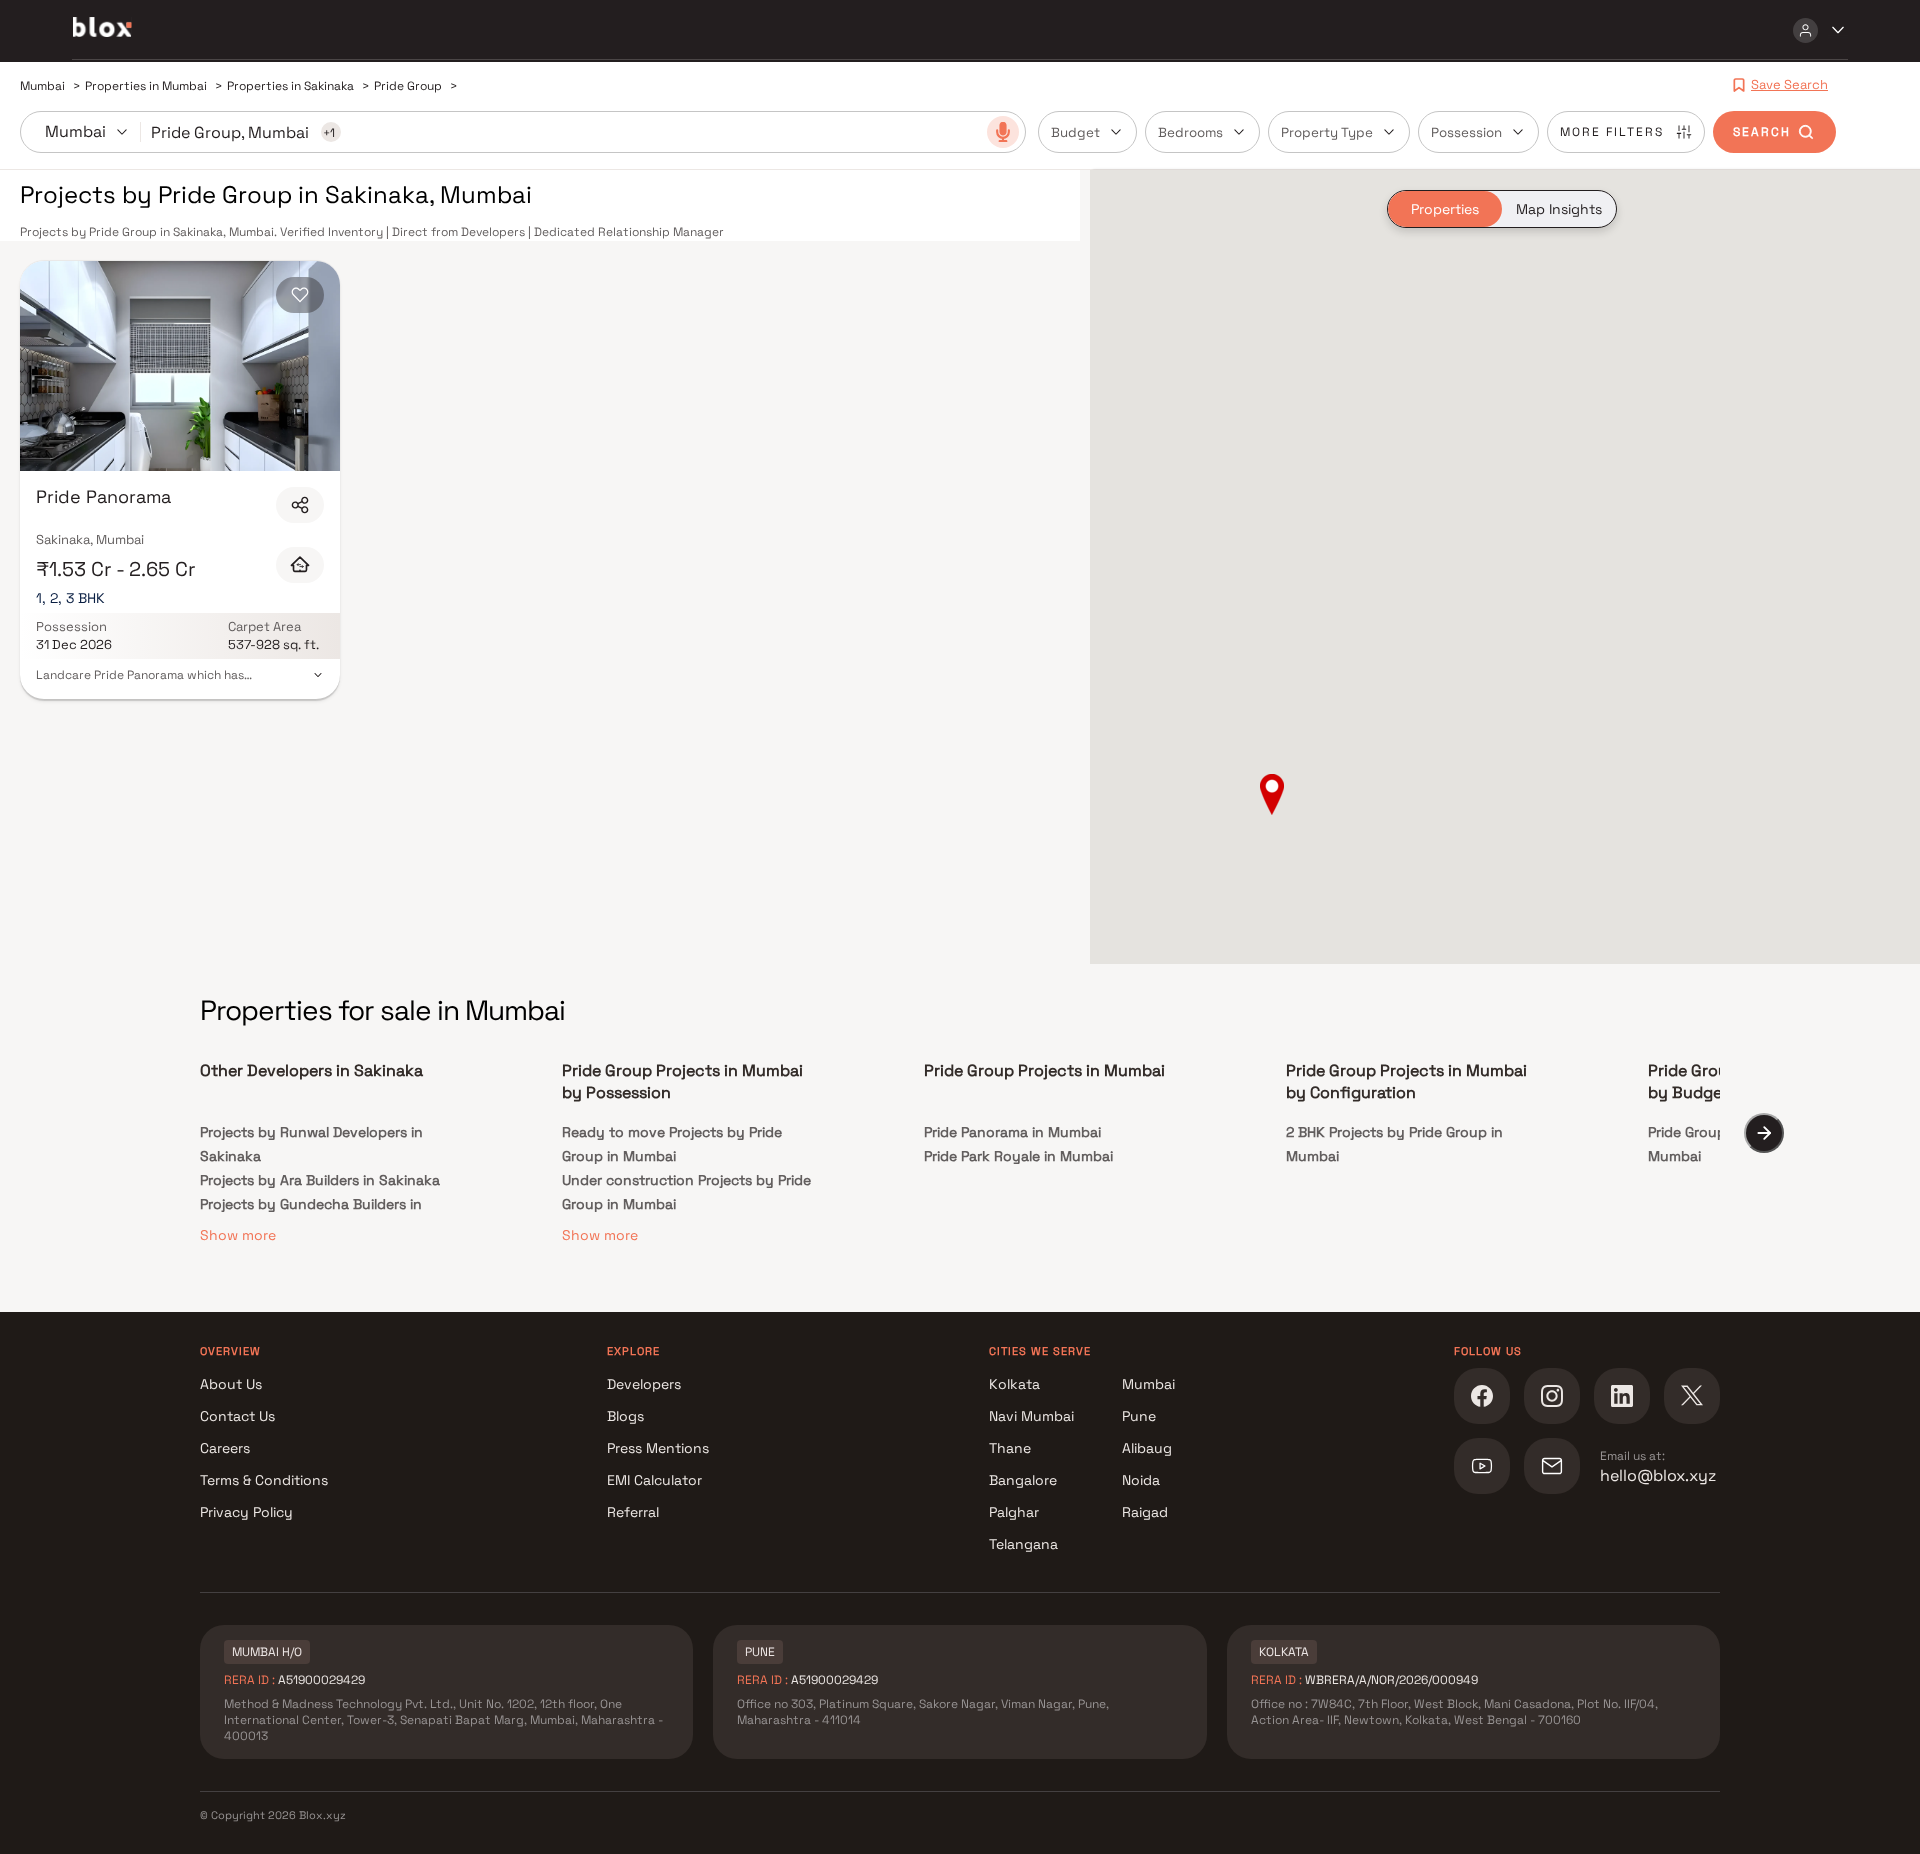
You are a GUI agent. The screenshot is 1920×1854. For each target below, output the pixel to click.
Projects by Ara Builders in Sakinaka (320, 1180)
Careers (225, 1448)
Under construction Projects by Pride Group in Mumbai (686, 1192)
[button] (1272, 796)
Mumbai (1148, 1384)
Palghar (1014, 1512)
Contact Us (237, 1416)
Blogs (625, 1416)
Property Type (1327, 132)
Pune (1139, 1416)
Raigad (1145, 1512)
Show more (238, 1235)
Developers (644, 1384)
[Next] (1764, 1133)
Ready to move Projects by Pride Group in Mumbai (672, 1144)
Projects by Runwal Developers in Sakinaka (311, 1144)
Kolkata (1014, 1384)
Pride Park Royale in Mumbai (1018, 1156)
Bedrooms (1190, 132)
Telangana (1023, 1544)
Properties (1445, 209)
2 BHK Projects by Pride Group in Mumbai (1394, 1144)
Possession (1466, 132)
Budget (1075, 132)
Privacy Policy (246, 1512)
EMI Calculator (654, 1480)
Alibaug (1147, 1448)
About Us (231, 1384)
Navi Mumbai (1031, 1416)
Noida (1141, 1480)
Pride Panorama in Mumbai (1012, 1132)
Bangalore (1023, 1480)
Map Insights (1559, 209)
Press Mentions (658, 1448)
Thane (1010, 1448)
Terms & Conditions (264, 1480)
